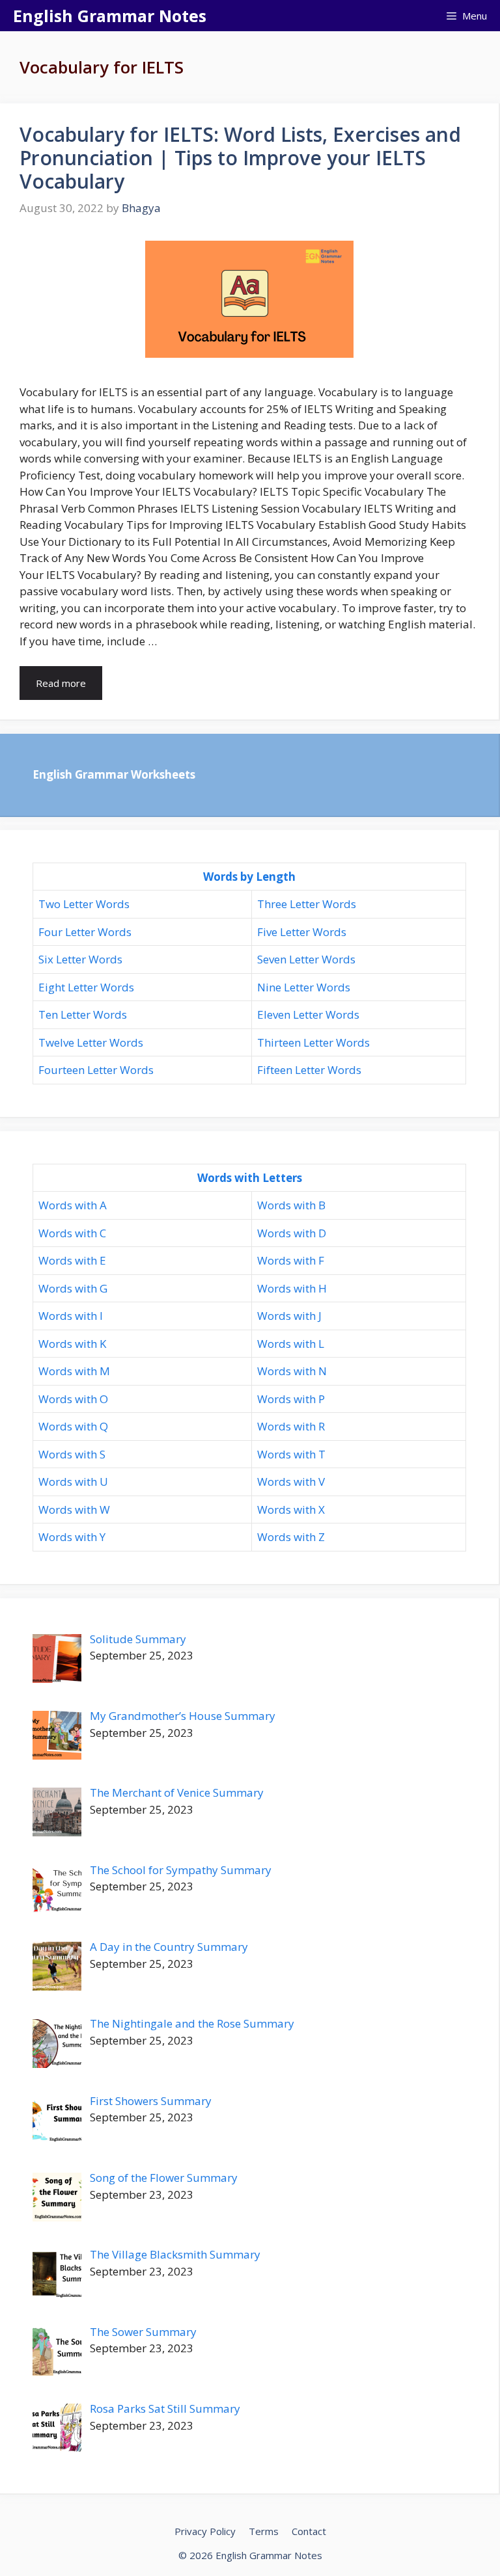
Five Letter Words (302, 932)
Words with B (291, 1205)
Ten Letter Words (83, 1014)
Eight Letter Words (86, 987)
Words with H (292, 1288)
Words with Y (72, 1537)
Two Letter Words (84, 904)
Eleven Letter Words (308, 1014)
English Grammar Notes (110, 16)
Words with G (73, 1288)
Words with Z (291, 1537)
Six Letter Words (80, 959)
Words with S (72, 1454)
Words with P (291, 1399)
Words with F (291, 1260)
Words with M (74, 1371)
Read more (61, 683)
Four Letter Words (85, 932)
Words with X (291, 1509)
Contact (309, 2531)
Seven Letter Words (306, 959)
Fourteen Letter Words (96, 1070)
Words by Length (249, 877)
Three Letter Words (307, 904)
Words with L (291, 1344)
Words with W (74, 1509)
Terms (264, 2531)
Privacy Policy (205, 2531)
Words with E (72, 1260)
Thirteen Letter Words (313, 1042)
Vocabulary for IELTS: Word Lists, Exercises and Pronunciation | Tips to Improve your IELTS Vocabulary (240, 158)
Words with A (73, 1205)
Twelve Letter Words (91, 1042)
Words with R (291, 1426)
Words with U (73, 1482)
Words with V (291, 1482)
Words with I (71, 1316)
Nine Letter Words (304, 987)
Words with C (72, 1233)
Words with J (289, 1316)
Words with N (292, 1371)
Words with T (291, 1454)
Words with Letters (250, 1178)
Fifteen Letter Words (309, 1070)
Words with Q (73, 1426)
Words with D (292, 1233)
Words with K (72, 1344)
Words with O (73, 1399)
